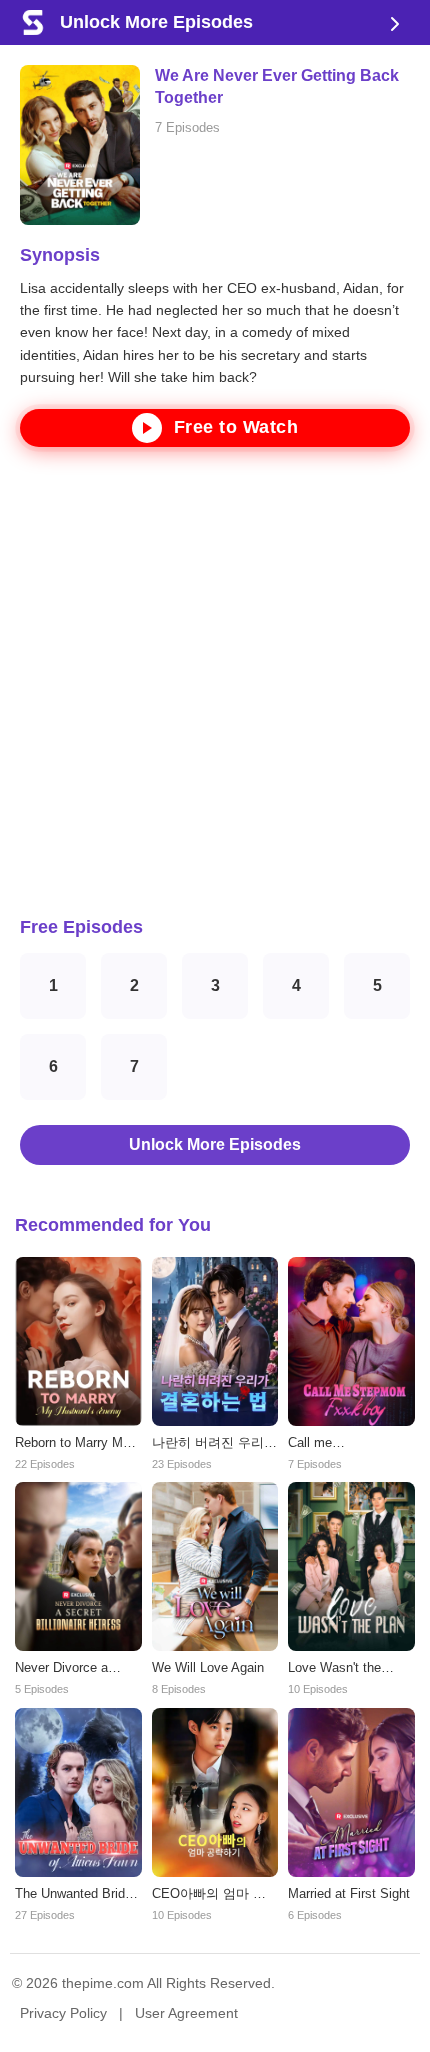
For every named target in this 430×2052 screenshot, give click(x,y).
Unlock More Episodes (215, 1144)
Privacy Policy (63, 2013)
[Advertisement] (215, 682)
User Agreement (186, 2013)
